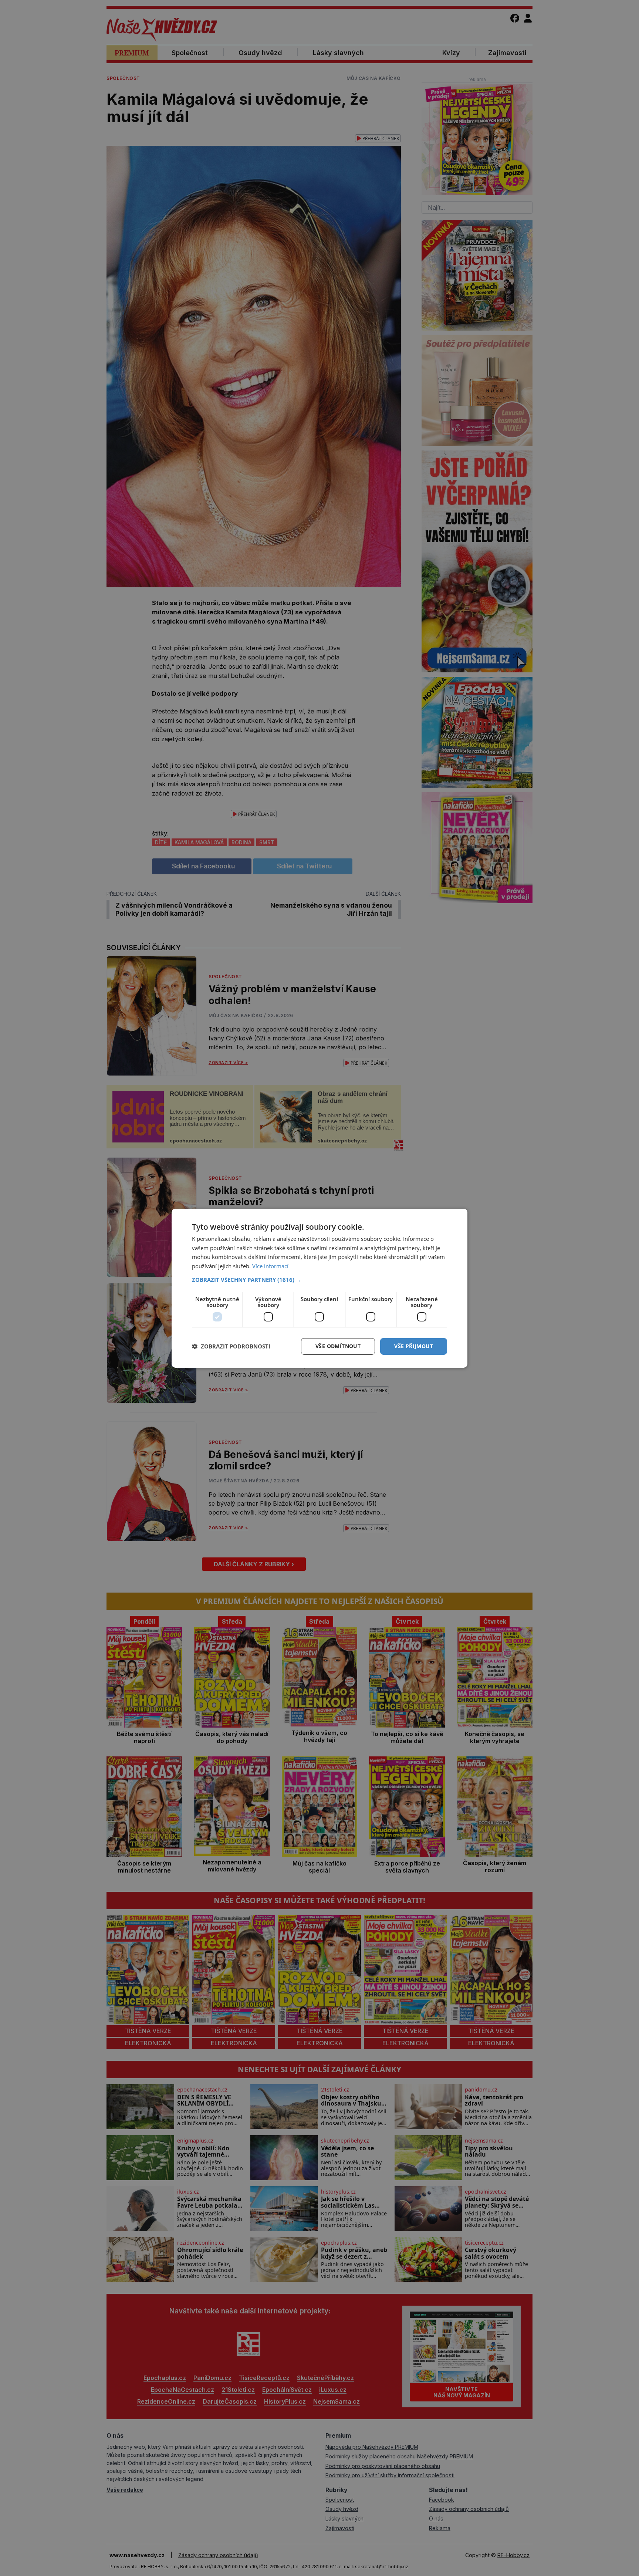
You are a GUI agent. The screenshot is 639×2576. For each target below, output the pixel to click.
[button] (319, 1280)
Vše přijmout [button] (414, 1346)
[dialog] (319, 1288)
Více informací (270, 1266)
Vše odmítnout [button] (338, 1346)
